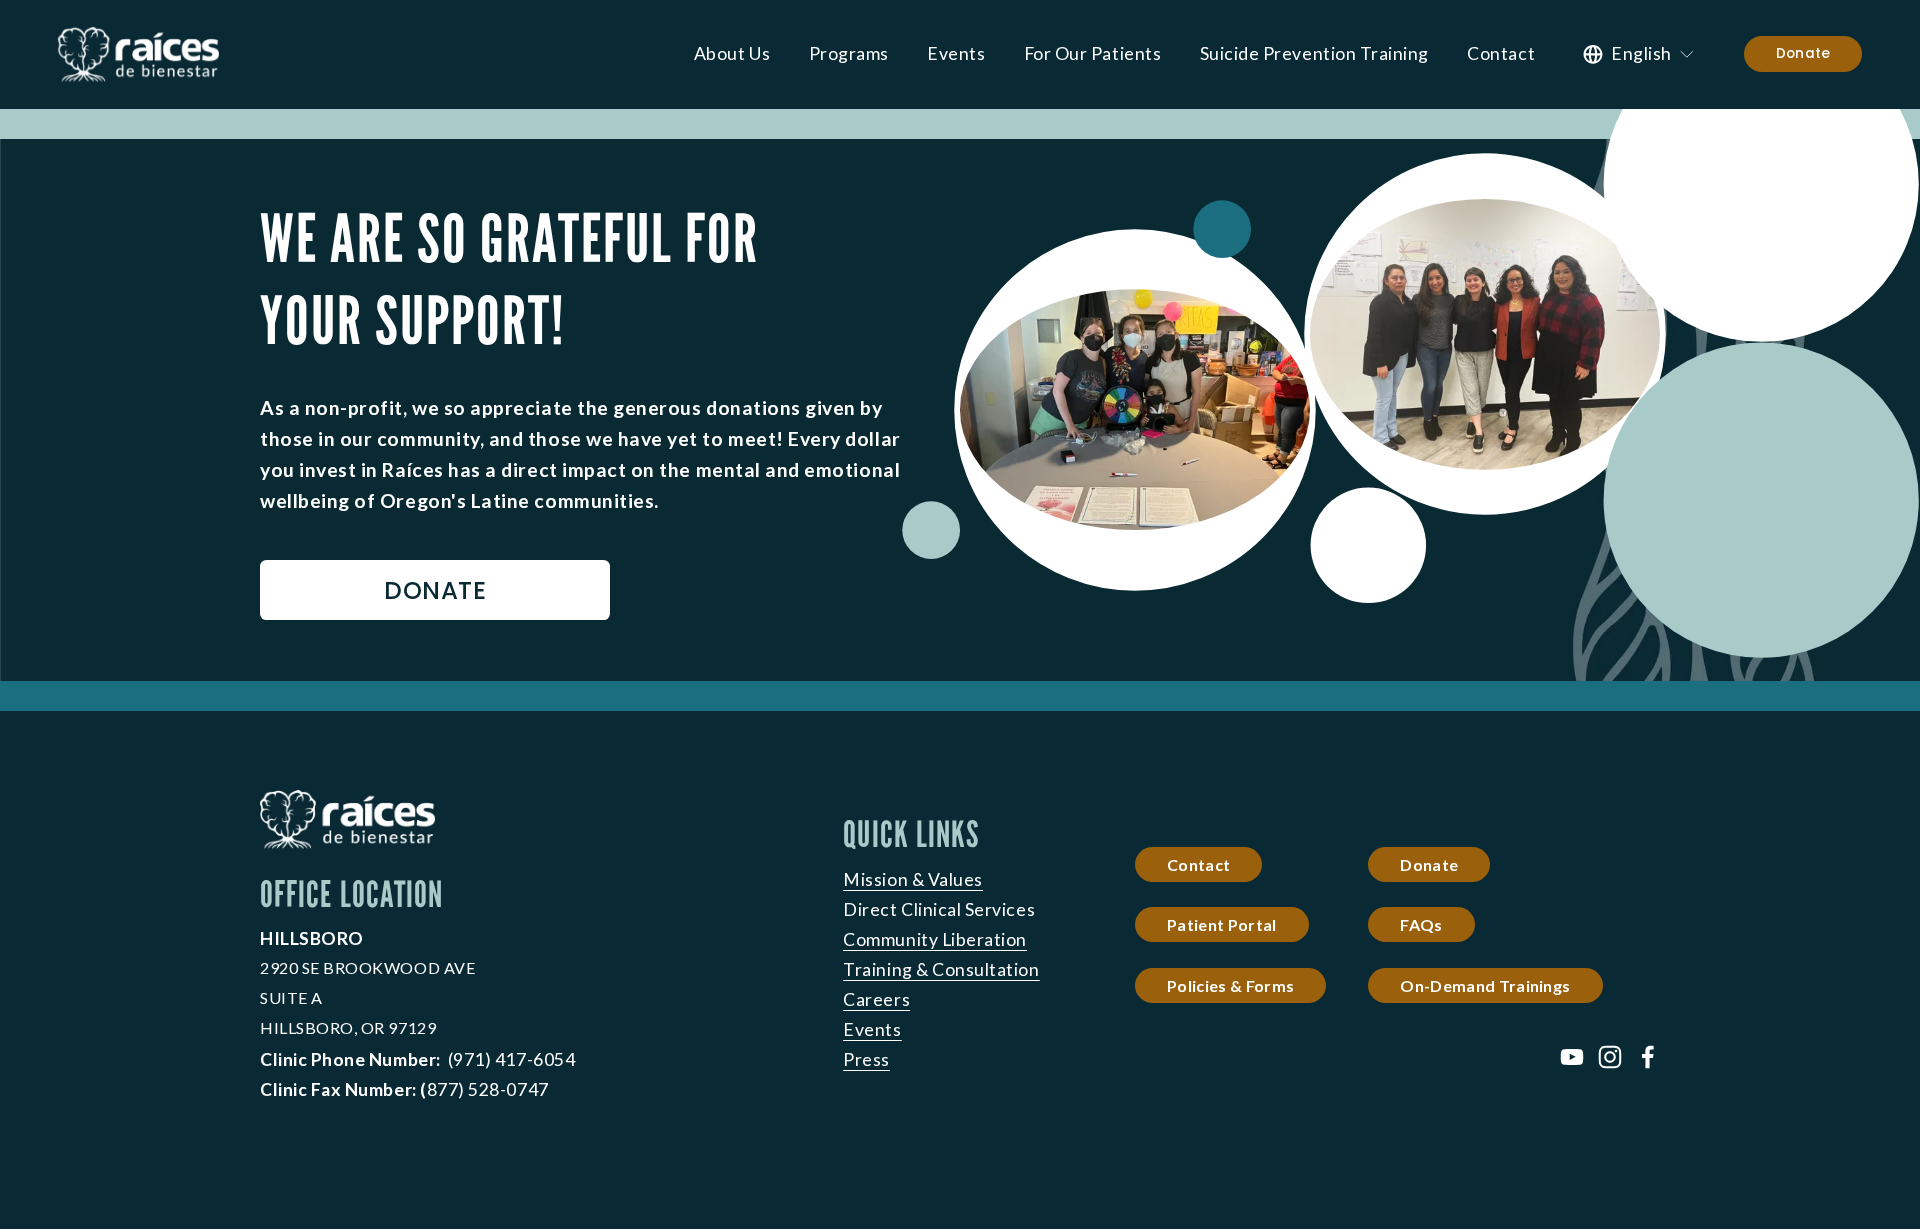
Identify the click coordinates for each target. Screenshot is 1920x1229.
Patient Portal (1221, 924)
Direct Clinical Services (939, 909)
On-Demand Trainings (1485, 985)
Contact (1501, 53)
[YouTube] (1572, 1057)
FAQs (1421, 924)
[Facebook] (1648, 1057)
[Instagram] (1610, 1057)
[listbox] (1639, 54)
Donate (1803, 53)
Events (956, 53)
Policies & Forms (1230, 985)
